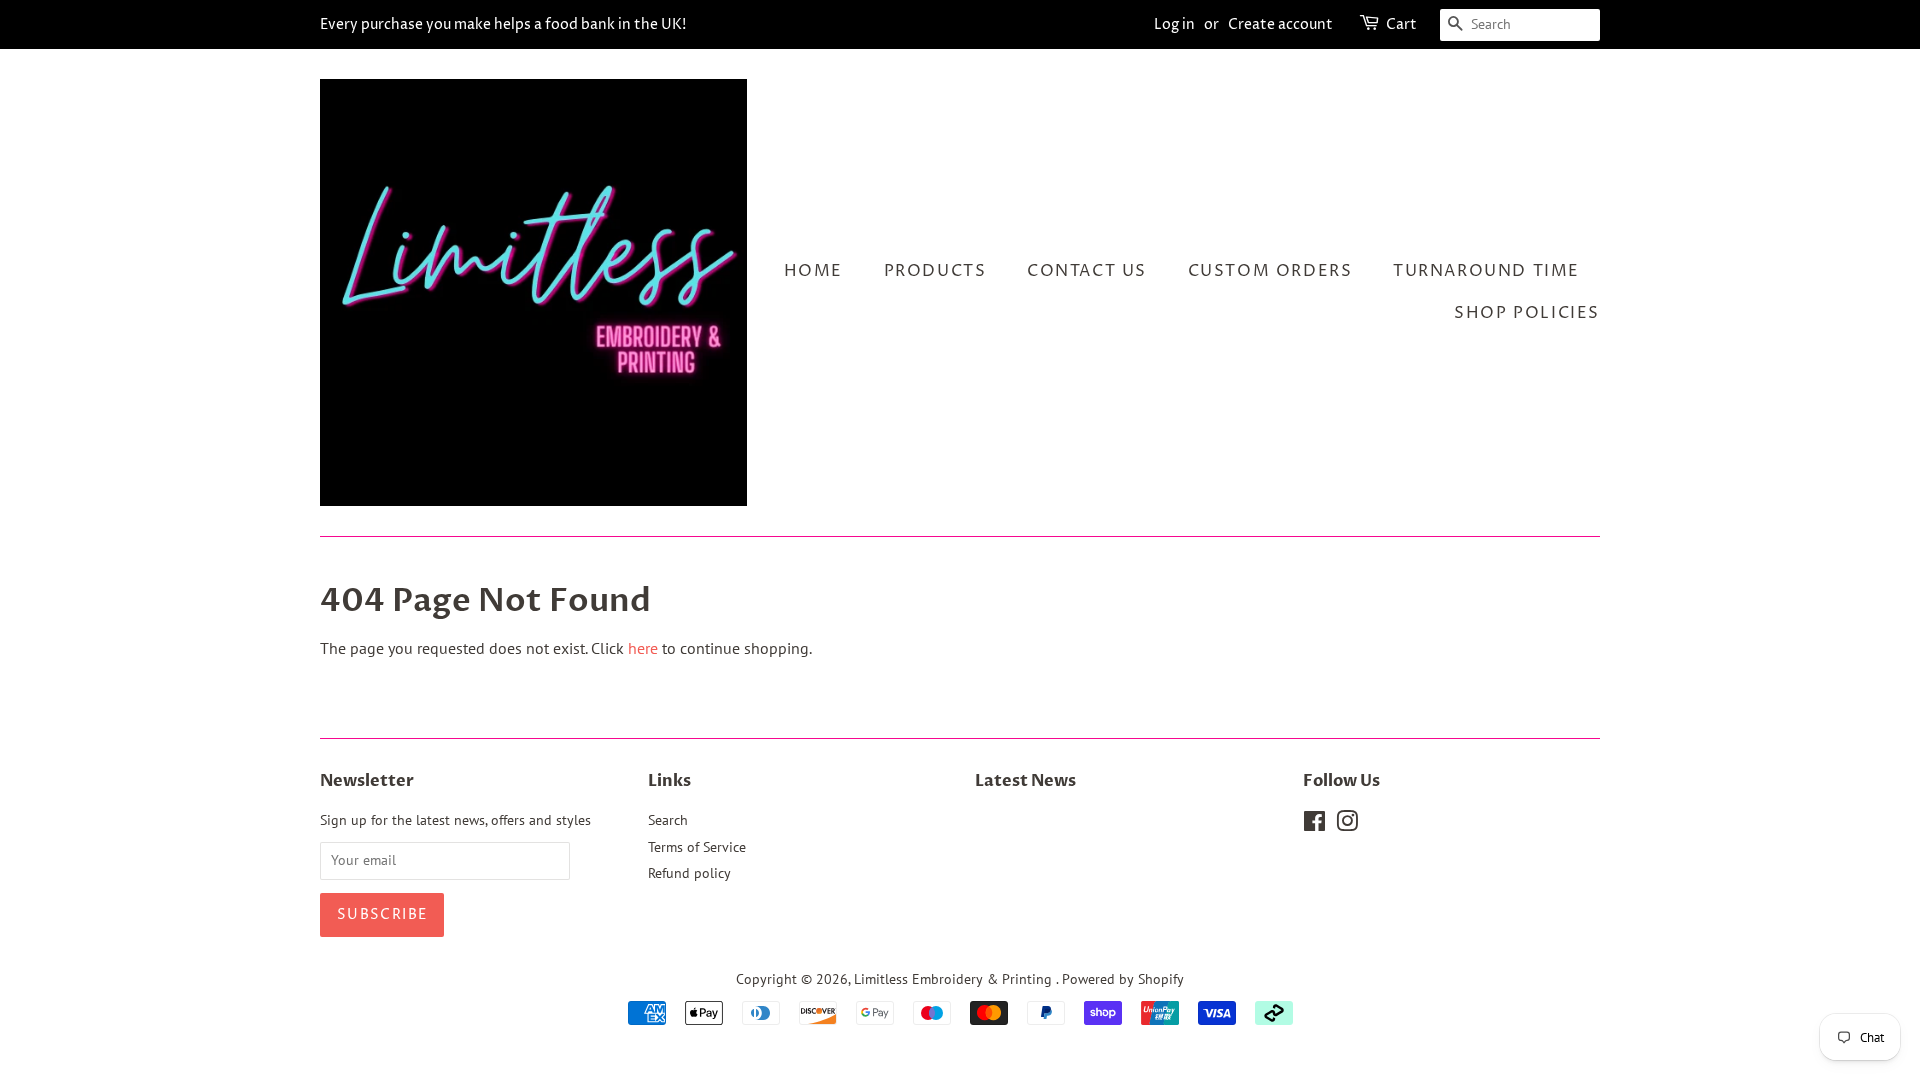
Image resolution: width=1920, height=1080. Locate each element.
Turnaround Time (1486, 271)
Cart (1401, 24)
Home (813, 271)
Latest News (1025, 781)
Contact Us (1087, 271)
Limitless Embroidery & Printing (955, 979)
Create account (1280, 24)
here (643, 648)
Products (935, 271)
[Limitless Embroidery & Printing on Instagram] (1347, 825)
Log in (1174, 24)
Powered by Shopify (1123, 979)
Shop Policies (1527, 313)
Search (668, 820)
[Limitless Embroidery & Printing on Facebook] (1314, 825)
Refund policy (689, 873)
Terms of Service (697, 847)
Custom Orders (1270, 271)
